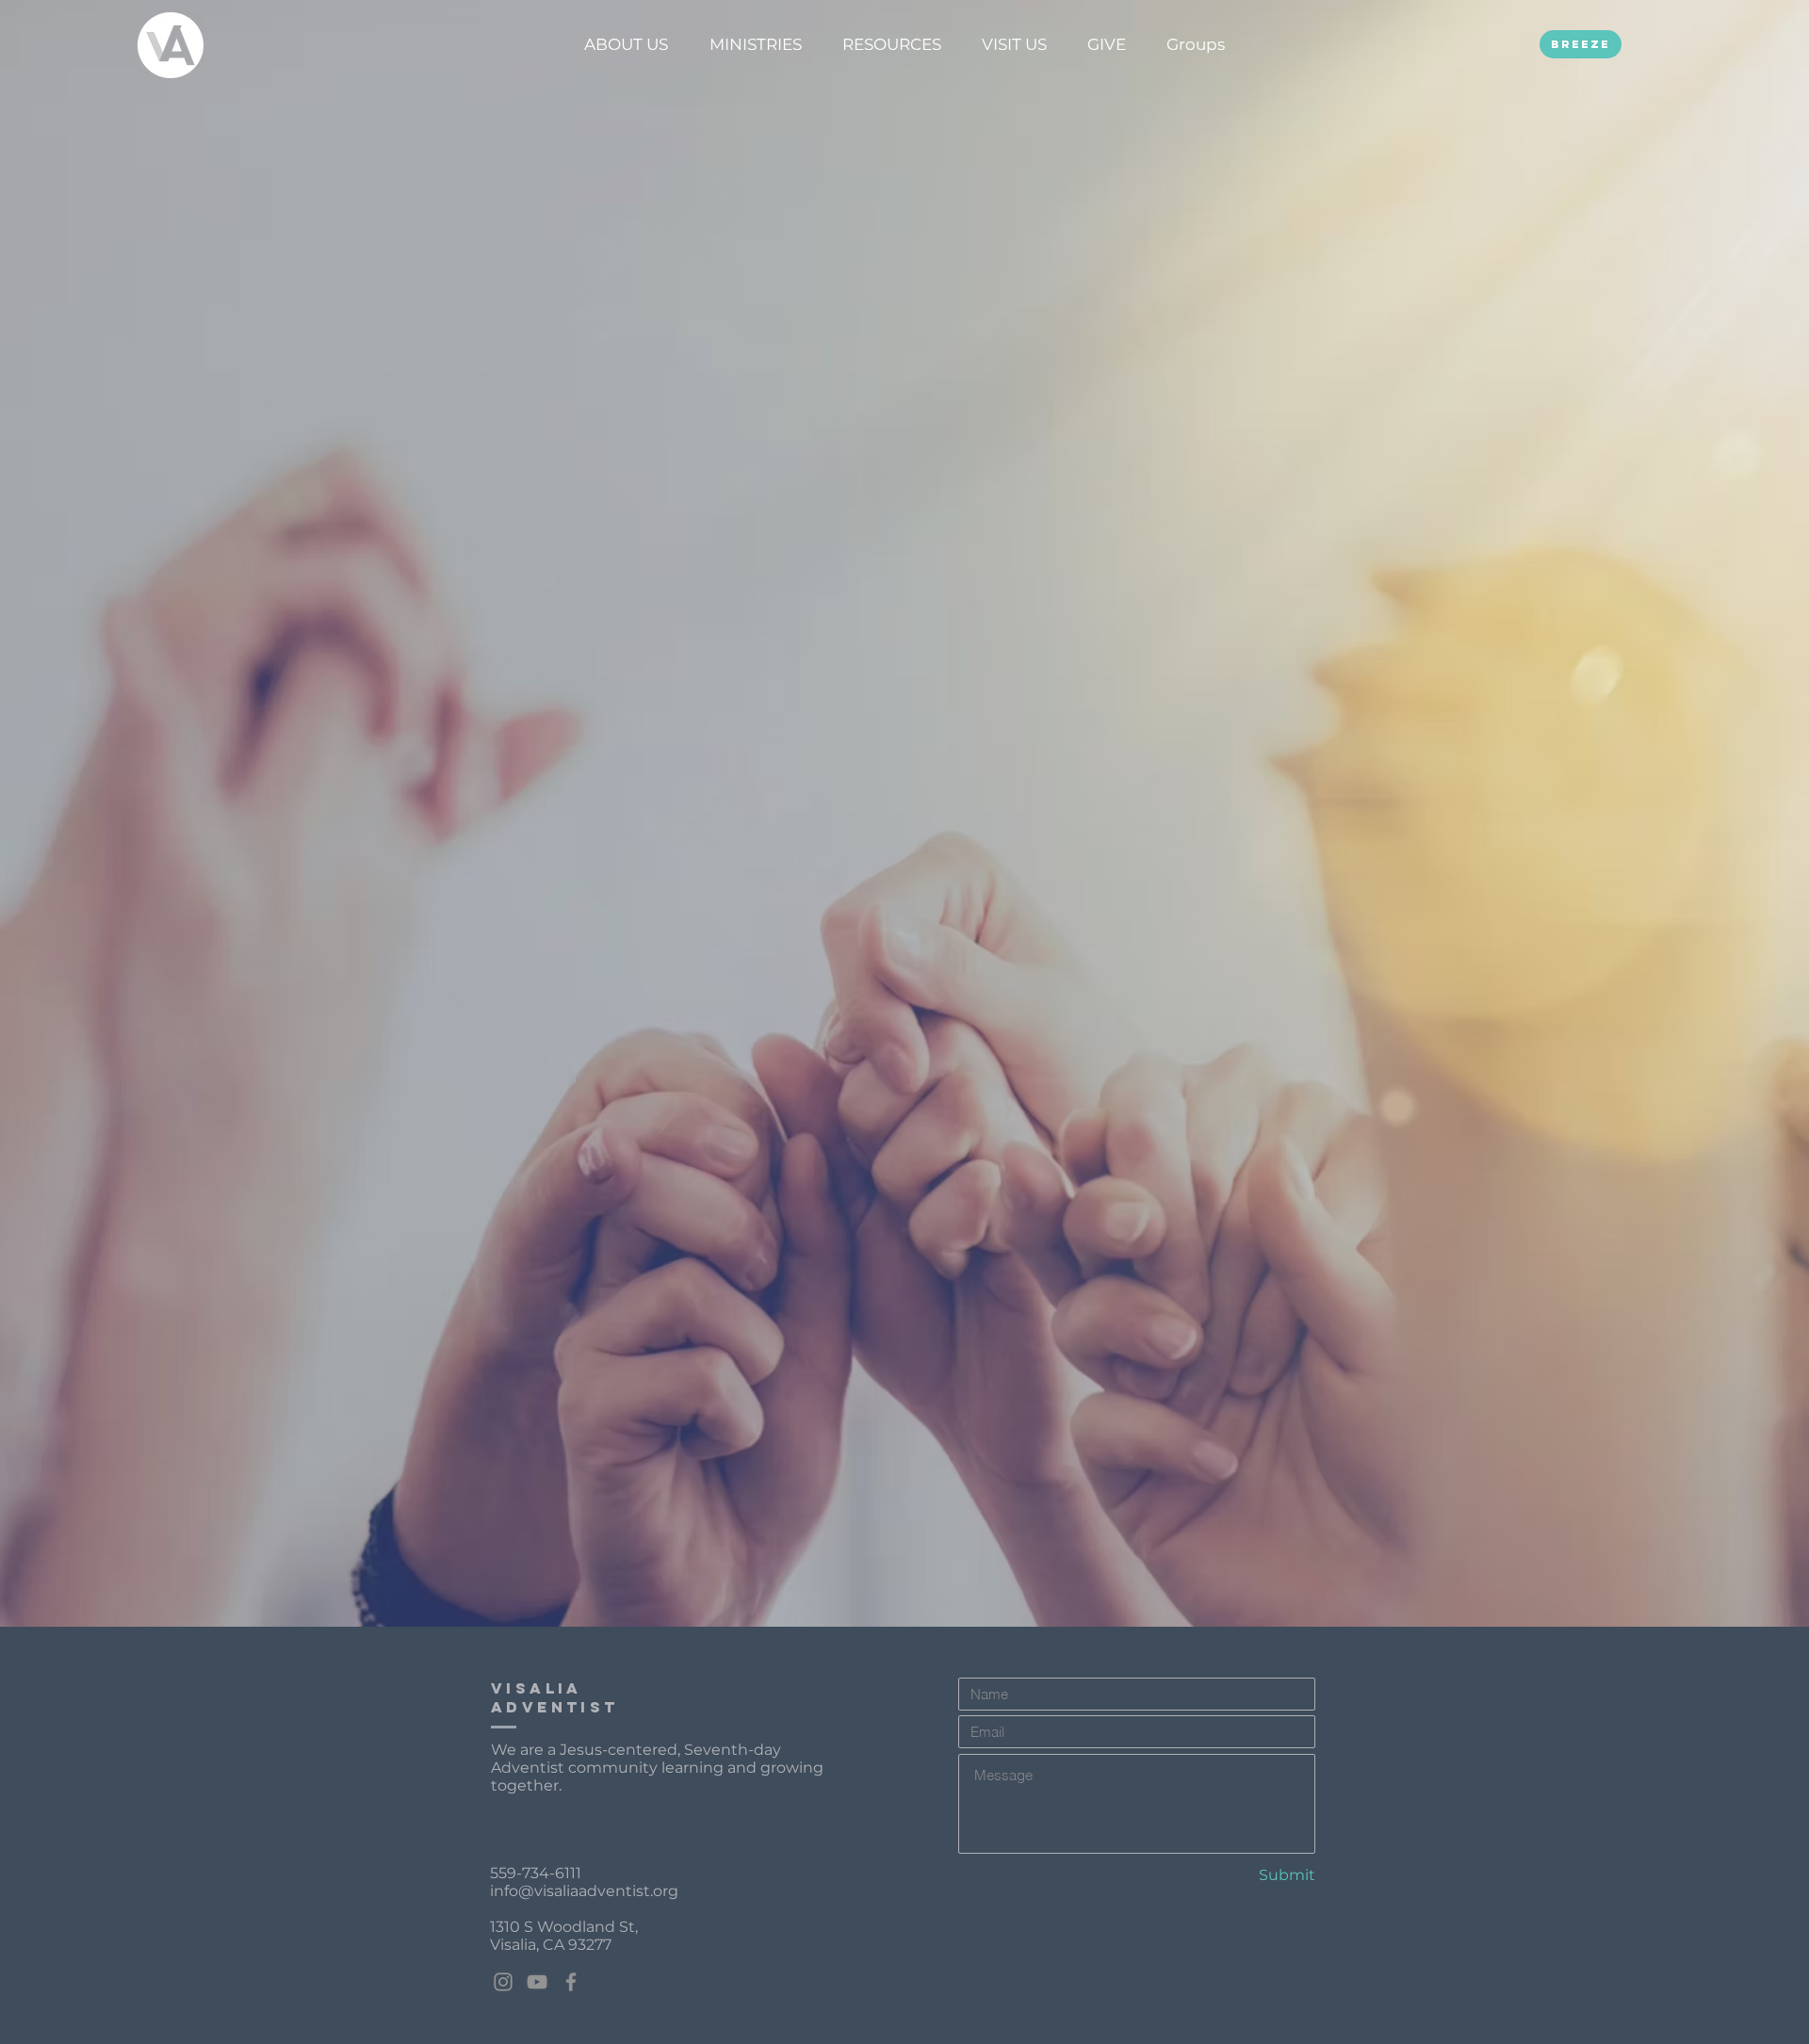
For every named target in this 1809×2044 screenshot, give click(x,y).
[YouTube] (537, 1982)
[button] (626, 44)
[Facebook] (571, 1982)
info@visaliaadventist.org (584, 1891)
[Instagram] (503, 1982)
